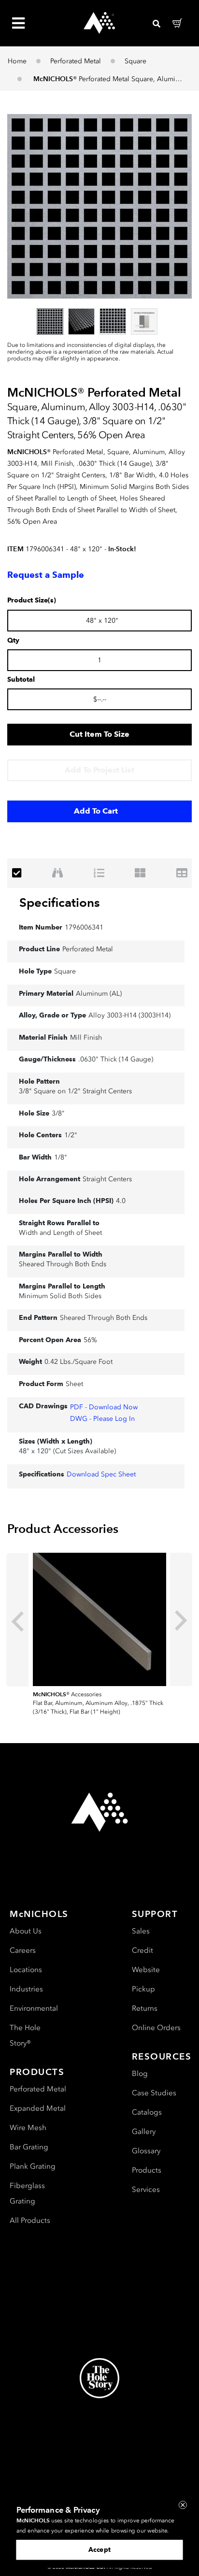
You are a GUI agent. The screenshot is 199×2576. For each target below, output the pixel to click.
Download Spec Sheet (101, 1474)
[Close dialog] (183, 2505)
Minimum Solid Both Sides (60, 1296)
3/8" (58, 1113)
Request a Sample (46, 575)
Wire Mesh (28, 2128)
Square (135, 61)
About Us (26, 1931)
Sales (141, 1931)
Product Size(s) (32, 601)
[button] (99, 206)
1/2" (71, 1135)
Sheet (74, 1384)
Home (17, 61)
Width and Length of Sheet (60, 1233)
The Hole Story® (25, 2035)
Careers (23, 1950)
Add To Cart (96, 811)
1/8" (61, 1157)
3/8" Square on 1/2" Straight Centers (75, 1091)
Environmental (34, 2008)
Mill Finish (86, 1038)
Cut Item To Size (99, 734)
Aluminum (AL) (99, 994)
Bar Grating (29, 2147)
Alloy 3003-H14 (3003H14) (129, 1015)
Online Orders (156, 2028)
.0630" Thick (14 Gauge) (116, 1059)
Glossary (146, 2151)
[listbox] (99, 321)
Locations (26, 1970)
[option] (50, 322)
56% (90, 1340)
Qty (13, 641)
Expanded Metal (38, 2108)
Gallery (144, 2132)
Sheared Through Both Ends (63, 1264)
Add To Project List (99, 770)
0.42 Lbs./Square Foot (78, 1362)
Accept (99, 2549)
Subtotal (21, 680)
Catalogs (147, 2112)
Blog (140, 2074)
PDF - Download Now (104, 1407)
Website (146, 1970)
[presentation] (17, 1620)
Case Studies (154, 2093)
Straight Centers (107, 1179)
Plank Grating (33, 2166)
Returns (145, 2008)
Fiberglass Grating (27, 2193)
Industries (26, 1989)
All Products (30, 2220)
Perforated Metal (76, 61)
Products (147, 2170)
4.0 (121, 1201)
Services (146, 2190)
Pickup (143, 1989)
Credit (142, 1950)
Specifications (60, 902)
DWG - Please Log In (102, 1419)
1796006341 (84, 927)
